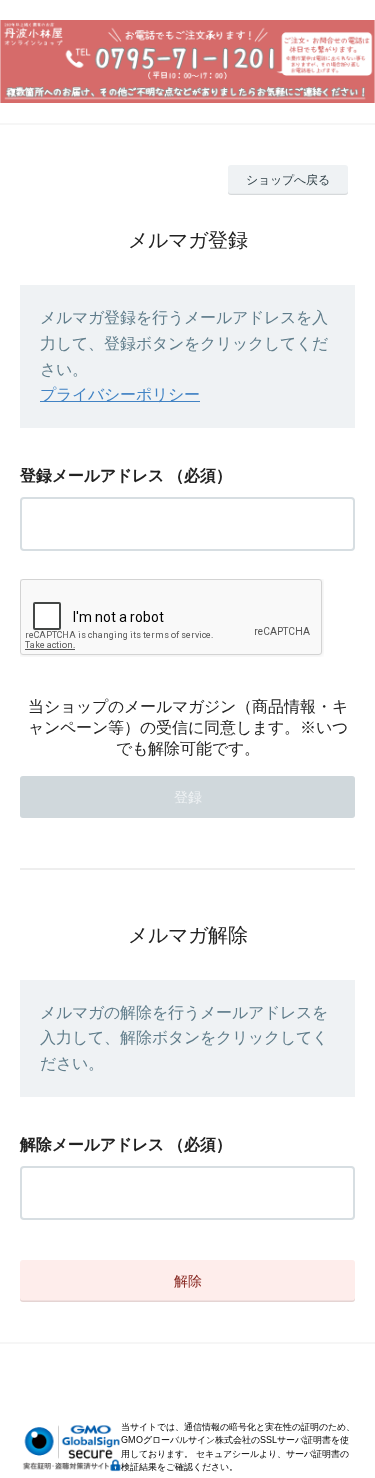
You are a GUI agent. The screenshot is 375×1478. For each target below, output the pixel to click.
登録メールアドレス (92, 475)
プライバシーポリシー (120, 394)
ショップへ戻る (288, 180)
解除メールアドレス (92, 1144)
